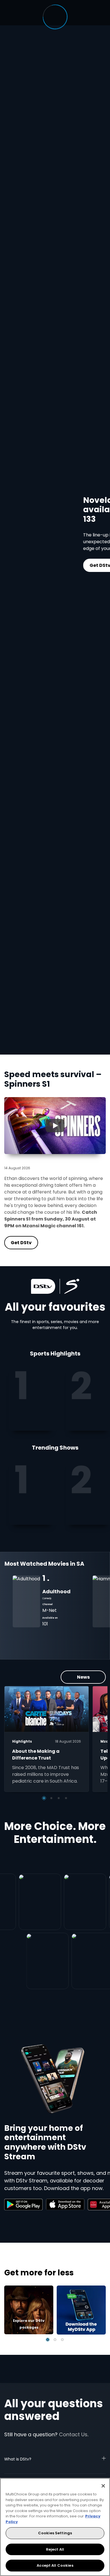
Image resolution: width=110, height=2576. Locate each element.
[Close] (103, 2486)
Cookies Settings (55, 2533)
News (83, 1677)
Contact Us (73, 2434)
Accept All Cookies (55, 2565)
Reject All (55, 2549)
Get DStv (74, 565)
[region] (55, 2527)
